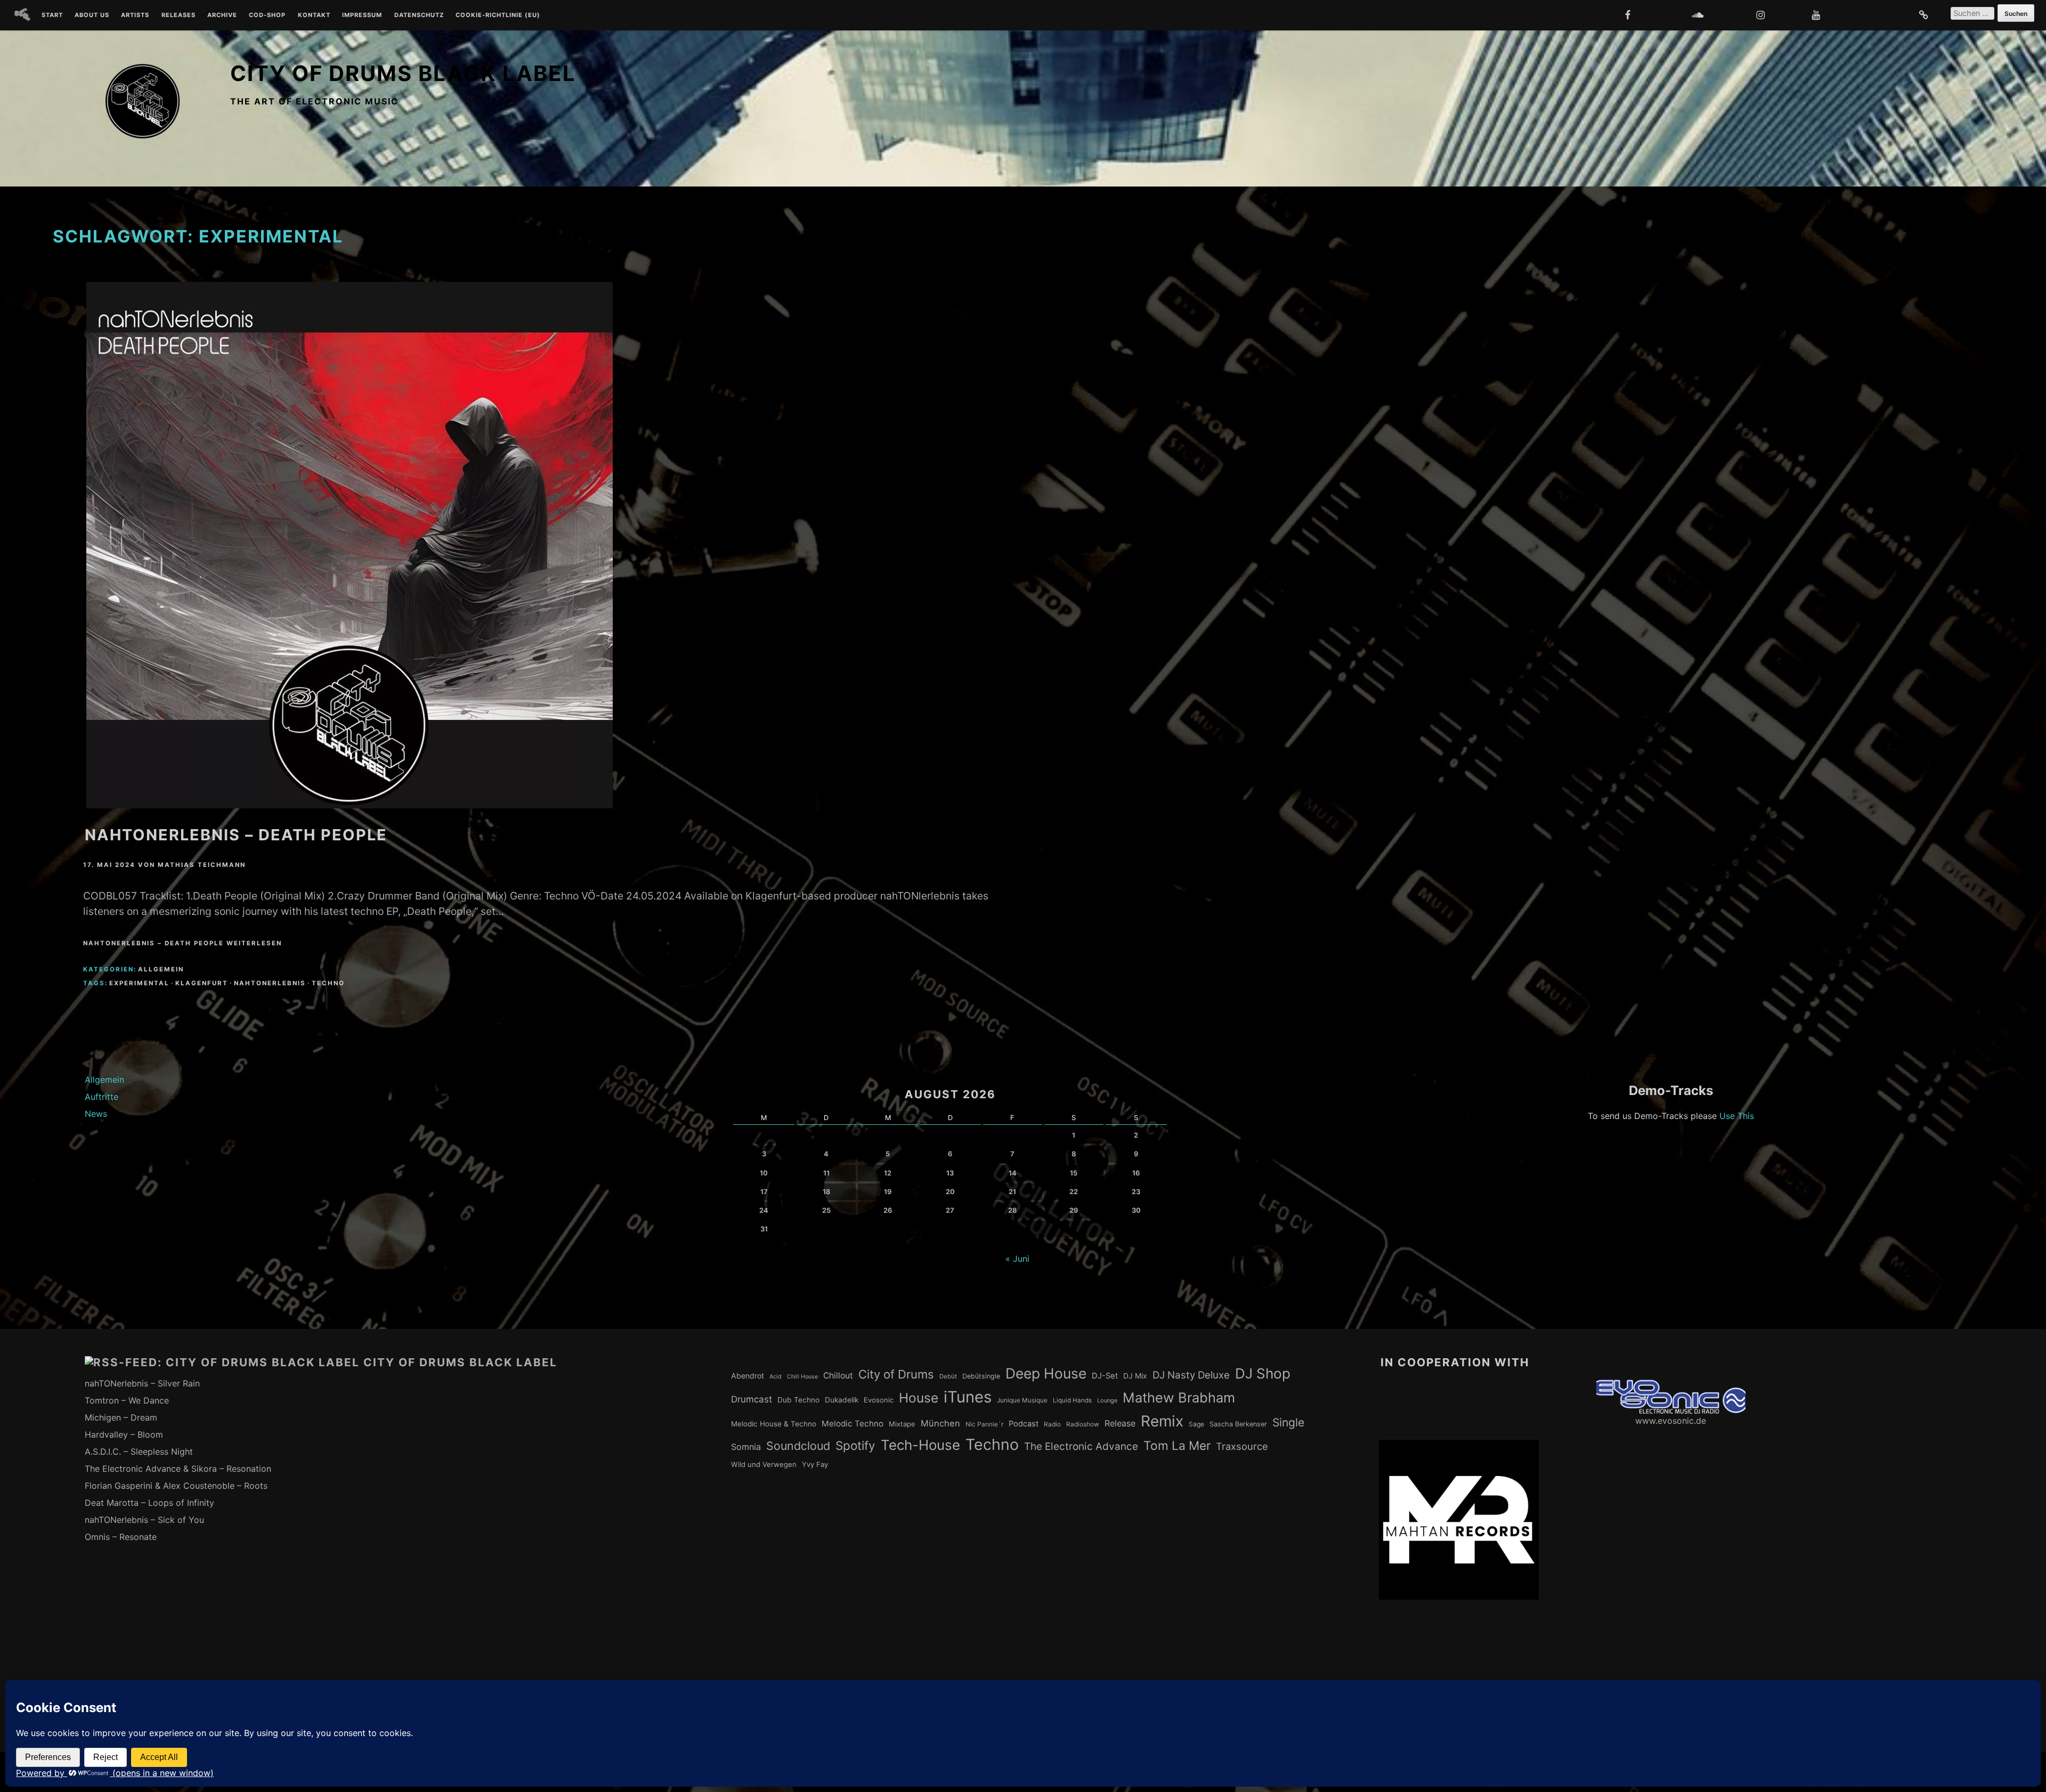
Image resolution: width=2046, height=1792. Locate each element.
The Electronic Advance (1081, 1446)
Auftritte (102, 1097)
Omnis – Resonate (121, 1537)
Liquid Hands (1072, 1400)
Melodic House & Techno (774, 1424)
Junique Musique (1022, 1400)
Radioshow (1083, 1424)
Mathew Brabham (1179, 1397)
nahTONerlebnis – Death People (236, 835)
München (940, 1423)
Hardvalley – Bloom (124, 1434)
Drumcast (752, 1399)
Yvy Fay (815, 1464)
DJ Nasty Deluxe (1191, 1375)
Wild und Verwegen (764, 1464)
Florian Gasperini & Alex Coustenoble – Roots (176, 1486)
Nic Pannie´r (984, 1424)
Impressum (362, 15)
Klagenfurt (202, 983)
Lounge (1107, 1400)
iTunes (968, 1397)
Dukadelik (842, 1400)
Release (1120, 1423)
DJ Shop (1263, 1373)
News (96, 1114)
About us (92, 15)
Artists (135, 15)
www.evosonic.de (1671, 1421)
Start (52, 15)
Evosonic (879, 1400)
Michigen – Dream (121, 1417)
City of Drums (896, 1374)
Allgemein (161, 969)
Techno (328, 983)
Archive (222, 15)
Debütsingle (981, 1376)
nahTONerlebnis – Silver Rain (142, 1383)
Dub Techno (798, 1400)
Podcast (1024, 1424)
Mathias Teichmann (202, 865)
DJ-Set (1105, 1376)
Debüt (948, 1376)
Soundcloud (798, 1446)
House (919, 1398)
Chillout (838, 1376)
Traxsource (1242, 1446)
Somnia (746, 1447)
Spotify (855, 1445)
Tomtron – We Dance (127, 1400)
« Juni (1017, 1259)
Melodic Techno (852, 1424)
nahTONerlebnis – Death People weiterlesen (182, 943)
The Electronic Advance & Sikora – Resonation (178, 1469)
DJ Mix (1135, 1376)
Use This (1737, 1116)
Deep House (1046, 1373)
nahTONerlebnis (270, 983)
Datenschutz (419, 15)
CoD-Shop (267, 15)
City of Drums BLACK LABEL (403, 73)
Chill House (802, 1377)
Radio (1052, 1424)
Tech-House (920, 1445)
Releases (178, 15)
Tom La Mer (1177, 1446)
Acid (776, 1376)
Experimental (139, 983)
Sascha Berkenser (1238, 1424)
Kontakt (314, 15)
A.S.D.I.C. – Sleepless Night (139, 1452)
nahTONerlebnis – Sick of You (144, 1520)
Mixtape (902, 1424)
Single (1288, 1422)
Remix (1162, 1421)
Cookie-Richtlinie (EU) (498, 15)
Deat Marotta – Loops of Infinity (149, 1503)
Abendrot (748, 1376)
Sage (1196, 1424)
